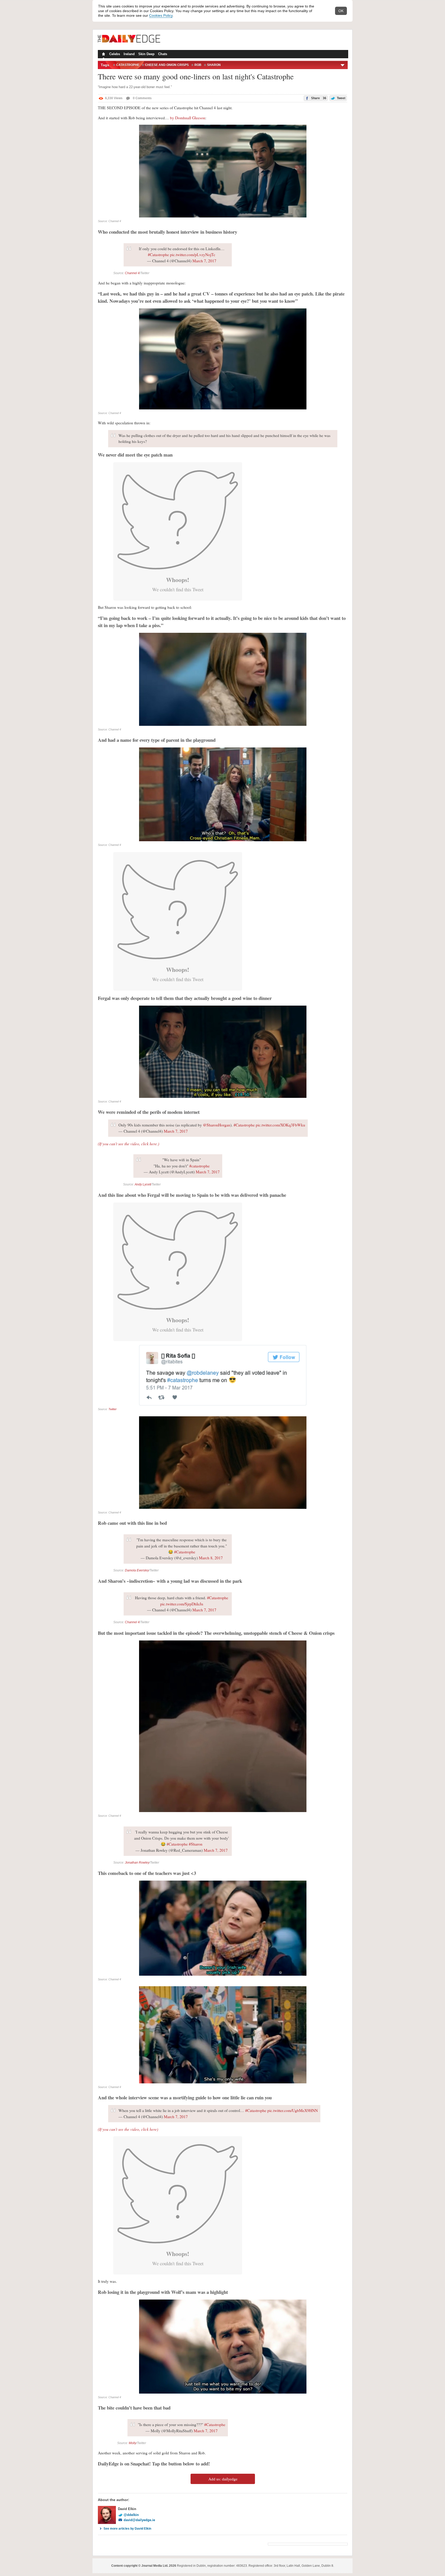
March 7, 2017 (204, 261)
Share (318, 98)
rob (198, 65)
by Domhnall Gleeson (188, 118)
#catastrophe (199, 1166)
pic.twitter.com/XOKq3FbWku (280, 1125)
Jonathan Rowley (137, 1863)
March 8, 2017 (211, 1558)
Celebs (115, 54)
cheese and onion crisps (167, 65)
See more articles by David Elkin (127, 2529)
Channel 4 (132, 273)
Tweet (341, 98)
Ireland (129, 54)
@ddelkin (131, 2515)
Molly (132, 2443)
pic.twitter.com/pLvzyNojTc (193, 255)
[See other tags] (343, 65)
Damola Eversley (137, 1570)
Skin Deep (146, 54)
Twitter (113, 1409)
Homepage (103, 55)
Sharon (214, 65)
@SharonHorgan (217, 1125)
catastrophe (128, 65)
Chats (163, 54)
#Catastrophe (158, 255)
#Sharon (196, 1844)
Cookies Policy (161, 15)
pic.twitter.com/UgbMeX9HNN (293, 2110)
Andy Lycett (143, 1184)
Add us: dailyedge (223, 2479)
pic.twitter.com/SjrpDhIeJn (182, 1604)
